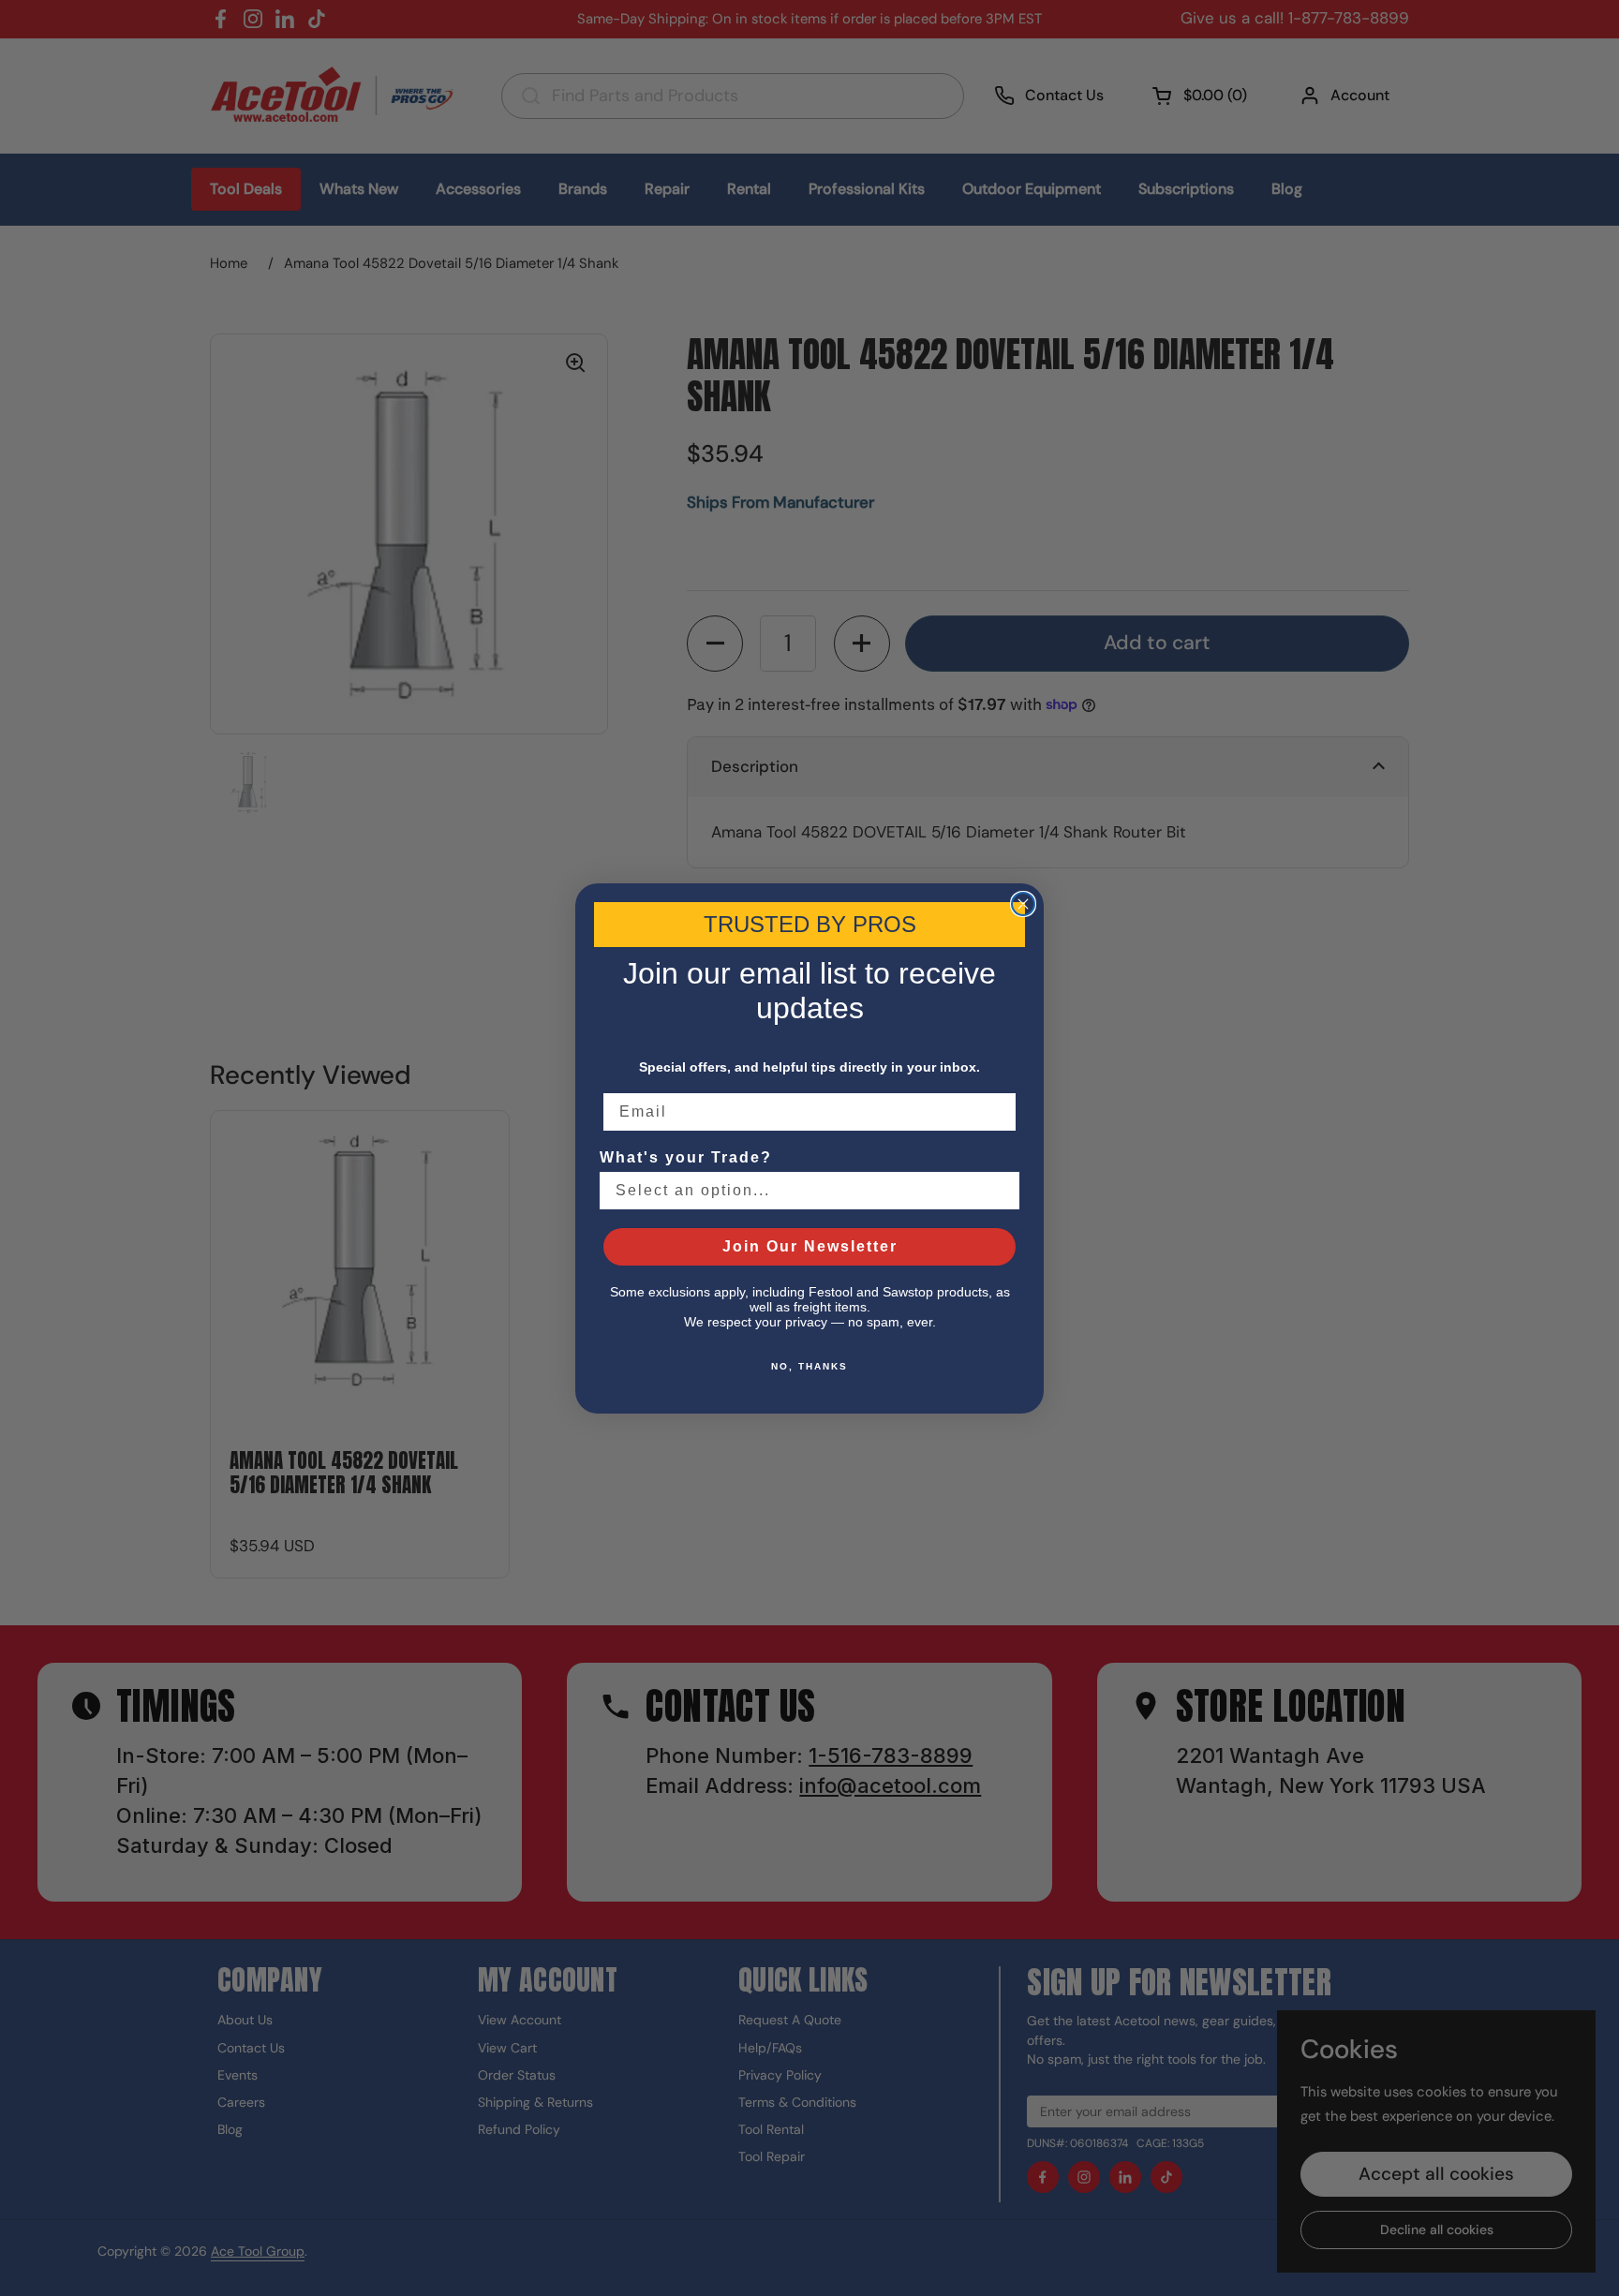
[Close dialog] (1023, 904)
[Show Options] (1002, 1191)
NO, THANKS (809, 1366)
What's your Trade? (686, 1157)
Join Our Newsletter (810, 1246)
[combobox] (804, 1191)
